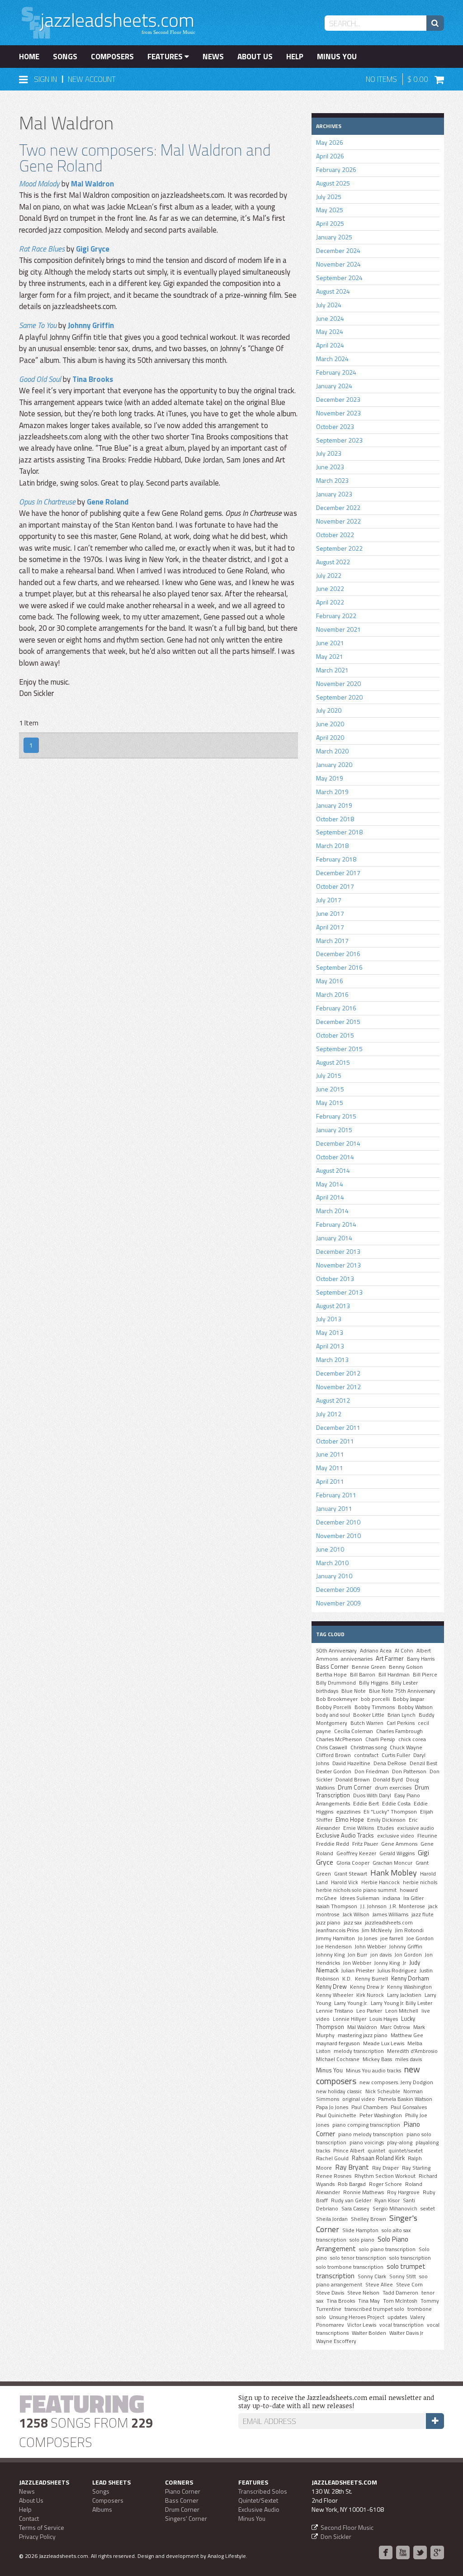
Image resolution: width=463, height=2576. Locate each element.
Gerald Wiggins (397, 1853)
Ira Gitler (413, 1898)
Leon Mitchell (402, 2011)
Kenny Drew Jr (367, 1987)
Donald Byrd (388, 1780)
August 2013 (333, 1306)
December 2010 (338, 1522)
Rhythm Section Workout (385, 2176)
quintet (376, 2151)
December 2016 (338, 954)
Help (295, 57)
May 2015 (330, 1102)
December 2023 (338, 399)
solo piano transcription (387, 2249)
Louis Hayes (384, 2019)
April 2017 (330, 927)
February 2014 (336, 1224)
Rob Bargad (352, 2184)
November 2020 (338, 683)
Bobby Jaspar (409, 1699)
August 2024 (333, 291)
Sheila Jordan (332, 2219)
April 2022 (330, 602)
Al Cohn (404, 1651)
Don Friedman (372, 1771)
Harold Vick (345, 1882)
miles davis (409, 2059)
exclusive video (396, 1836)
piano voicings (367, 2143)
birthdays (327, 1691)
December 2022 (338, 507)
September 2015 (339, 1049)
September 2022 (339, 548)
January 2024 (334, 386)
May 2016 (330, 981)
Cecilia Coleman (354, 1731)
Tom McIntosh (400, 2301)
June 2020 (330, 724)
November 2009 (338, 1603)
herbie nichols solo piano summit (356, 1890)
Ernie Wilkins (359, 1828)
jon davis (381, 1955)
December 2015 (338, 1021)
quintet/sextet (406, 2151)
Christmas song (369, 1747)
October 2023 (335, 426)
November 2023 (338, 413)
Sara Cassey (355, 2209)
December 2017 (338, 873)
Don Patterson (409, 1771)
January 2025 (334, 237)
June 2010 (330, 1549)
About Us (255, 57)
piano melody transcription (371, 2134)
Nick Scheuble (383, 2091)
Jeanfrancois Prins (337, 1930)
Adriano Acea (376, 1651)
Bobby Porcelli (334, 1707)
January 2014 (334, 1238)
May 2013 (330, 1332)
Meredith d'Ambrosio (412, 2051)
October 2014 (335, 1157)
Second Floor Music (347, 2527)
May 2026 (330, 142)
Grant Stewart (351, 1874)
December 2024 (338, 250)
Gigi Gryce (93, 249)
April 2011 (330, 1481)
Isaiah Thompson (337, 1906)
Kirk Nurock (370, 1995)
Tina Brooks (93, 379)
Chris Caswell (332, 1747)
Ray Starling (416, 2168)
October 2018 (335, 819)
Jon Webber (357, 1963)
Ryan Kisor (387, 2200)
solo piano (362, 2240)
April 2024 (330, 345)
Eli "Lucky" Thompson (390, 1812)
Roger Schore (385, 2184)
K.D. (347, 1979)
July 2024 (329, 305)
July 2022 (329, 575)
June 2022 (330, 588)
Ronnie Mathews (364, 2192)
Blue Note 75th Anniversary (402, 1691)
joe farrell (392, 1938)
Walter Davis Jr (406, 2333)
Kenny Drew (331, 1986)
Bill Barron (363, 1675)
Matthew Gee (407, 2035)
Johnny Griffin (91, 325)
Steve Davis (330, 2293)
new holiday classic (339, 2091)
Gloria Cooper (353, 1863)
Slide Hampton (360, 2230)
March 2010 (332, 1563)
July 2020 (329, 710)
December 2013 (338, 1251)
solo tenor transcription (358, 2258)
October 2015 (335, 1035)
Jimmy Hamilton (335, 1938)
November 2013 (338, 1265)
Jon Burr (357, 1955)
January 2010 (334, 1576)
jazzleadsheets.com (389, 1923)
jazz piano (328, 1923)
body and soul (333, 1715)
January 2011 (334, 1508)
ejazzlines (348, 1812)
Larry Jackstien (404, 1995)
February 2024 (336, 372)
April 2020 (330, 737)
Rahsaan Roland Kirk (378, 2158)
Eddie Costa (396, 1804)
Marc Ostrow (395, 2027)
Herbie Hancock (380, 1882)
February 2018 (336, 859)
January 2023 (334, 494)
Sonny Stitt (403, 2276)
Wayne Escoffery (336, 2341)
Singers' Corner (186, 2518)
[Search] (435, 23)
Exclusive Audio (259, 2509)
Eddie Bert (366, 1804)
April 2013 (330, 1346)
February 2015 (336, 1116)
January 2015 (334, 1130)
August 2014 (333, 1170)
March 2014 (332, 1211)
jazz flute (423, 1914)
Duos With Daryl (372, 1795)
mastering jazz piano (363, 2035)
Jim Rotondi (409, 1930)
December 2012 (338, 1373)
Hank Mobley (394, 1872)
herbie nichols (420, 1882)
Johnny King (330, 1955)
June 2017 (330, 913)
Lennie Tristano (335, 2011)
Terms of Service (42, 2527)
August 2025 (333, 183)
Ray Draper (385, 2168)
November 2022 (338, 521)
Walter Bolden (369, 2333)
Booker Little (369, 1715)
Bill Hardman (394, 1675)
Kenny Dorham (410, 1978)
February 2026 (336, 169)
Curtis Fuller (396, 1755)
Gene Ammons (399, 1844)
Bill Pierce (425, 1675)
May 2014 (330, 1184)
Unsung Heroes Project (357, 2317)
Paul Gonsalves (409, 2107)
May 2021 (330, 656)
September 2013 (339, 1292)
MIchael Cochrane (338, 2059)
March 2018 (332, 845)
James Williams (390, 1914)
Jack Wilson (356, 1914)
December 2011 (338, 1427)
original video (359, 2099)
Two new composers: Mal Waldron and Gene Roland (145, 158)
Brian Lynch (402, 1715)
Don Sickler (336, 2536)
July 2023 (329, 453)
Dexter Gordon (334, 1771)
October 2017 (335, 886)
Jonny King (387, 1963)
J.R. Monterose (407, 1906)
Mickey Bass (377, 2059)
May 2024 (330, 331)
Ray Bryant (352, 2167)
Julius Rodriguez (397, 1971)
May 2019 (330, 778)
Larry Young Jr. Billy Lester (402, 2003)
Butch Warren (367, 1723)
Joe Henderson (334, 1947)
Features (166, 57)
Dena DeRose (390, 1763)
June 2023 (330, 467)
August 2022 (333, 562)
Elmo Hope (350, 1819)
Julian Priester (358, 1971)
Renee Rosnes (334, 2176)
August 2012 (333, 1400)
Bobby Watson (415, 1707)
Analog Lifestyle (227, 2556)
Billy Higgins (373, 1683)
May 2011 (330, 1468)
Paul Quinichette (336, 2115)
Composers (112, 57)
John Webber (371, 1947)
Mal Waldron (92, 184)
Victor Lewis (362, 2325)
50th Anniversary (336, 1651)
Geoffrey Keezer (356, 1853)
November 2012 (338, 1387)
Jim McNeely (377, 1930)
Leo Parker (369, 2011)
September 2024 (339, 278)
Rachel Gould (332, 2158)
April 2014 (330, 1197)
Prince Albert (349, 2151)
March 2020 (332, 751)
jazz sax (353, 1923)
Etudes (385, 1828)
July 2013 (329, 1319)
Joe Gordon (420, 1938)
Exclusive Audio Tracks (345, 1835)
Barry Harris (421, 1659)
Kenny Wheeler (335, 1995)
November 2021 (338, 629)
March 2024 (332, 359)
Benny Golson (406, 1667)
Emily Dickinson (386, 1820)
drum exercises (393, 1788)
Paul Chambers (369, 2107)
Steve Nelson (363, 2293)
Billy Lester (404, 1683)
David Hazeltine (351, 1763)
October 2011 (335, 1441)
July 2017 (329, 900)
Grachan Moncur (392, 1863)
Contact (29, 2518)
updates (397, 2317)
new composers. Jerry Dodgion (396, 2082)
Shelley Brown (369, 2219)
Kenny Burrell (371, 1979)
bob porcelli (375, 1699)
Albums (102, 2509)
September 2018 (339, 832)
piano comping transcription (366, 2125)
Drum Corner (355, 1787)
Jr (404, 1963)
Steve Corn (409, 2285)
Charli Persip (380, 1739)
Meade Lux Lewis (384, 2043)
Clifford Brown (333, 1755)
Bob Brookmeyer (337, 1699)
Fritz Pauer (365, 1844)
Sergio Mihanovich (395, 2209)
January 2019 (334, 805)
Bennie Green (369, 1667)
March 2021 (332, 670)
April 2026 (330, 156)
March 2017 (332, 940)
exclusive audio (416, 1828)
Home (29, 57)
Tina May (369, 2301)
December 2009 (338, 1589)
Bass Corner (332, 1667)
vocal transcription (402, 2325)
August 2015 (333, 1062)
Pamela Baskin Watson (405, 2099)
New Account (92, 79)
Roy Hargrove (403, 2192)
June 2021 (330, 643)
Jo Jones (368, 1938)
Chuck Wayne (406, 1747)
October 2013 (335, 1278)
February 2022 (336, 616)
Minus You (337, 57)
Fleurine (427, 1836)
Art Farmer (390, 1658)
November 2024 (338, 264)
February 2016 (336, 1008)
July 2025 (329, 197)
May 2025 (330, 210)
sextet (428, 2209)
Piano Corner (183, 2491)
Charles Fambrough (399, 1731)
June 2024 (330, 318)
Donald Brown (353, 1780)
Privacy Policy (37, 2536)
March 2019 (332, 792)
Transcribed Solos (263, 2491)
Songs (65, 57)
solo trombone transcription (350, 2267)
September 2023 (339, 440)
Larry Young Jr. (351, 2003)
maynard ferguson (338, 2043)
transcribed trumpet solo (374, 2309)
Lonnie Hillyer (350, 2019)
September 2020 (339, 697)
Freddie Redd (333, 1844)
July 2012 (329, 1414)
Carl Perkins (401, 1723)
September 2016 (339, 967)
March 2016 (332, 994)
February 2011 (336, 1495)
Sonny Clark (372, 2276)
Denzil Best (423, 1763)
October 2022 (335, 535)
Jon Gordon (408, 1955)
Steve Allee (379, 2285)
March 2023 (332, 480)
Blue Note (354, 1691)
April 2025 (330, 223)
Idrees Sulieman (360, 1898)
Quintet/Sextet (258, 2500)
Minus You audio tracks (373, 2071)
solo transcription (410, 2258)
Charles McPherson (339, 1739)
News (213, 57)
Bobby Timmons (375, 1707)
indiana (391, 1898)
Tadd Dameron (400, 2293)
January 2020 (334, 764)
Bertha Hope (331, 1675)
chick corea (412, 1739)
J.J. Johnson (373, 1906)
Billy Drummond (336, 1683)
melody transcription (359, 2051)
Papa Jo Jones (332, 2107)
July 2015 (329, 1075)
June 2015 (330, 1089)
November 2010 (338, 1536)
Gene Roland (108, 502)
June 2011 (330, 1454)
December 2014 (338, 1143)
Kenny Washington (409, 1987)
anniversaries (357, 1659)
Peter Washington (381, 2115)
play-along (400, 2143)
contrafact (366, 1755)
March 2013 (332, 1359)
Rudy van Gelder (351, 2200)
